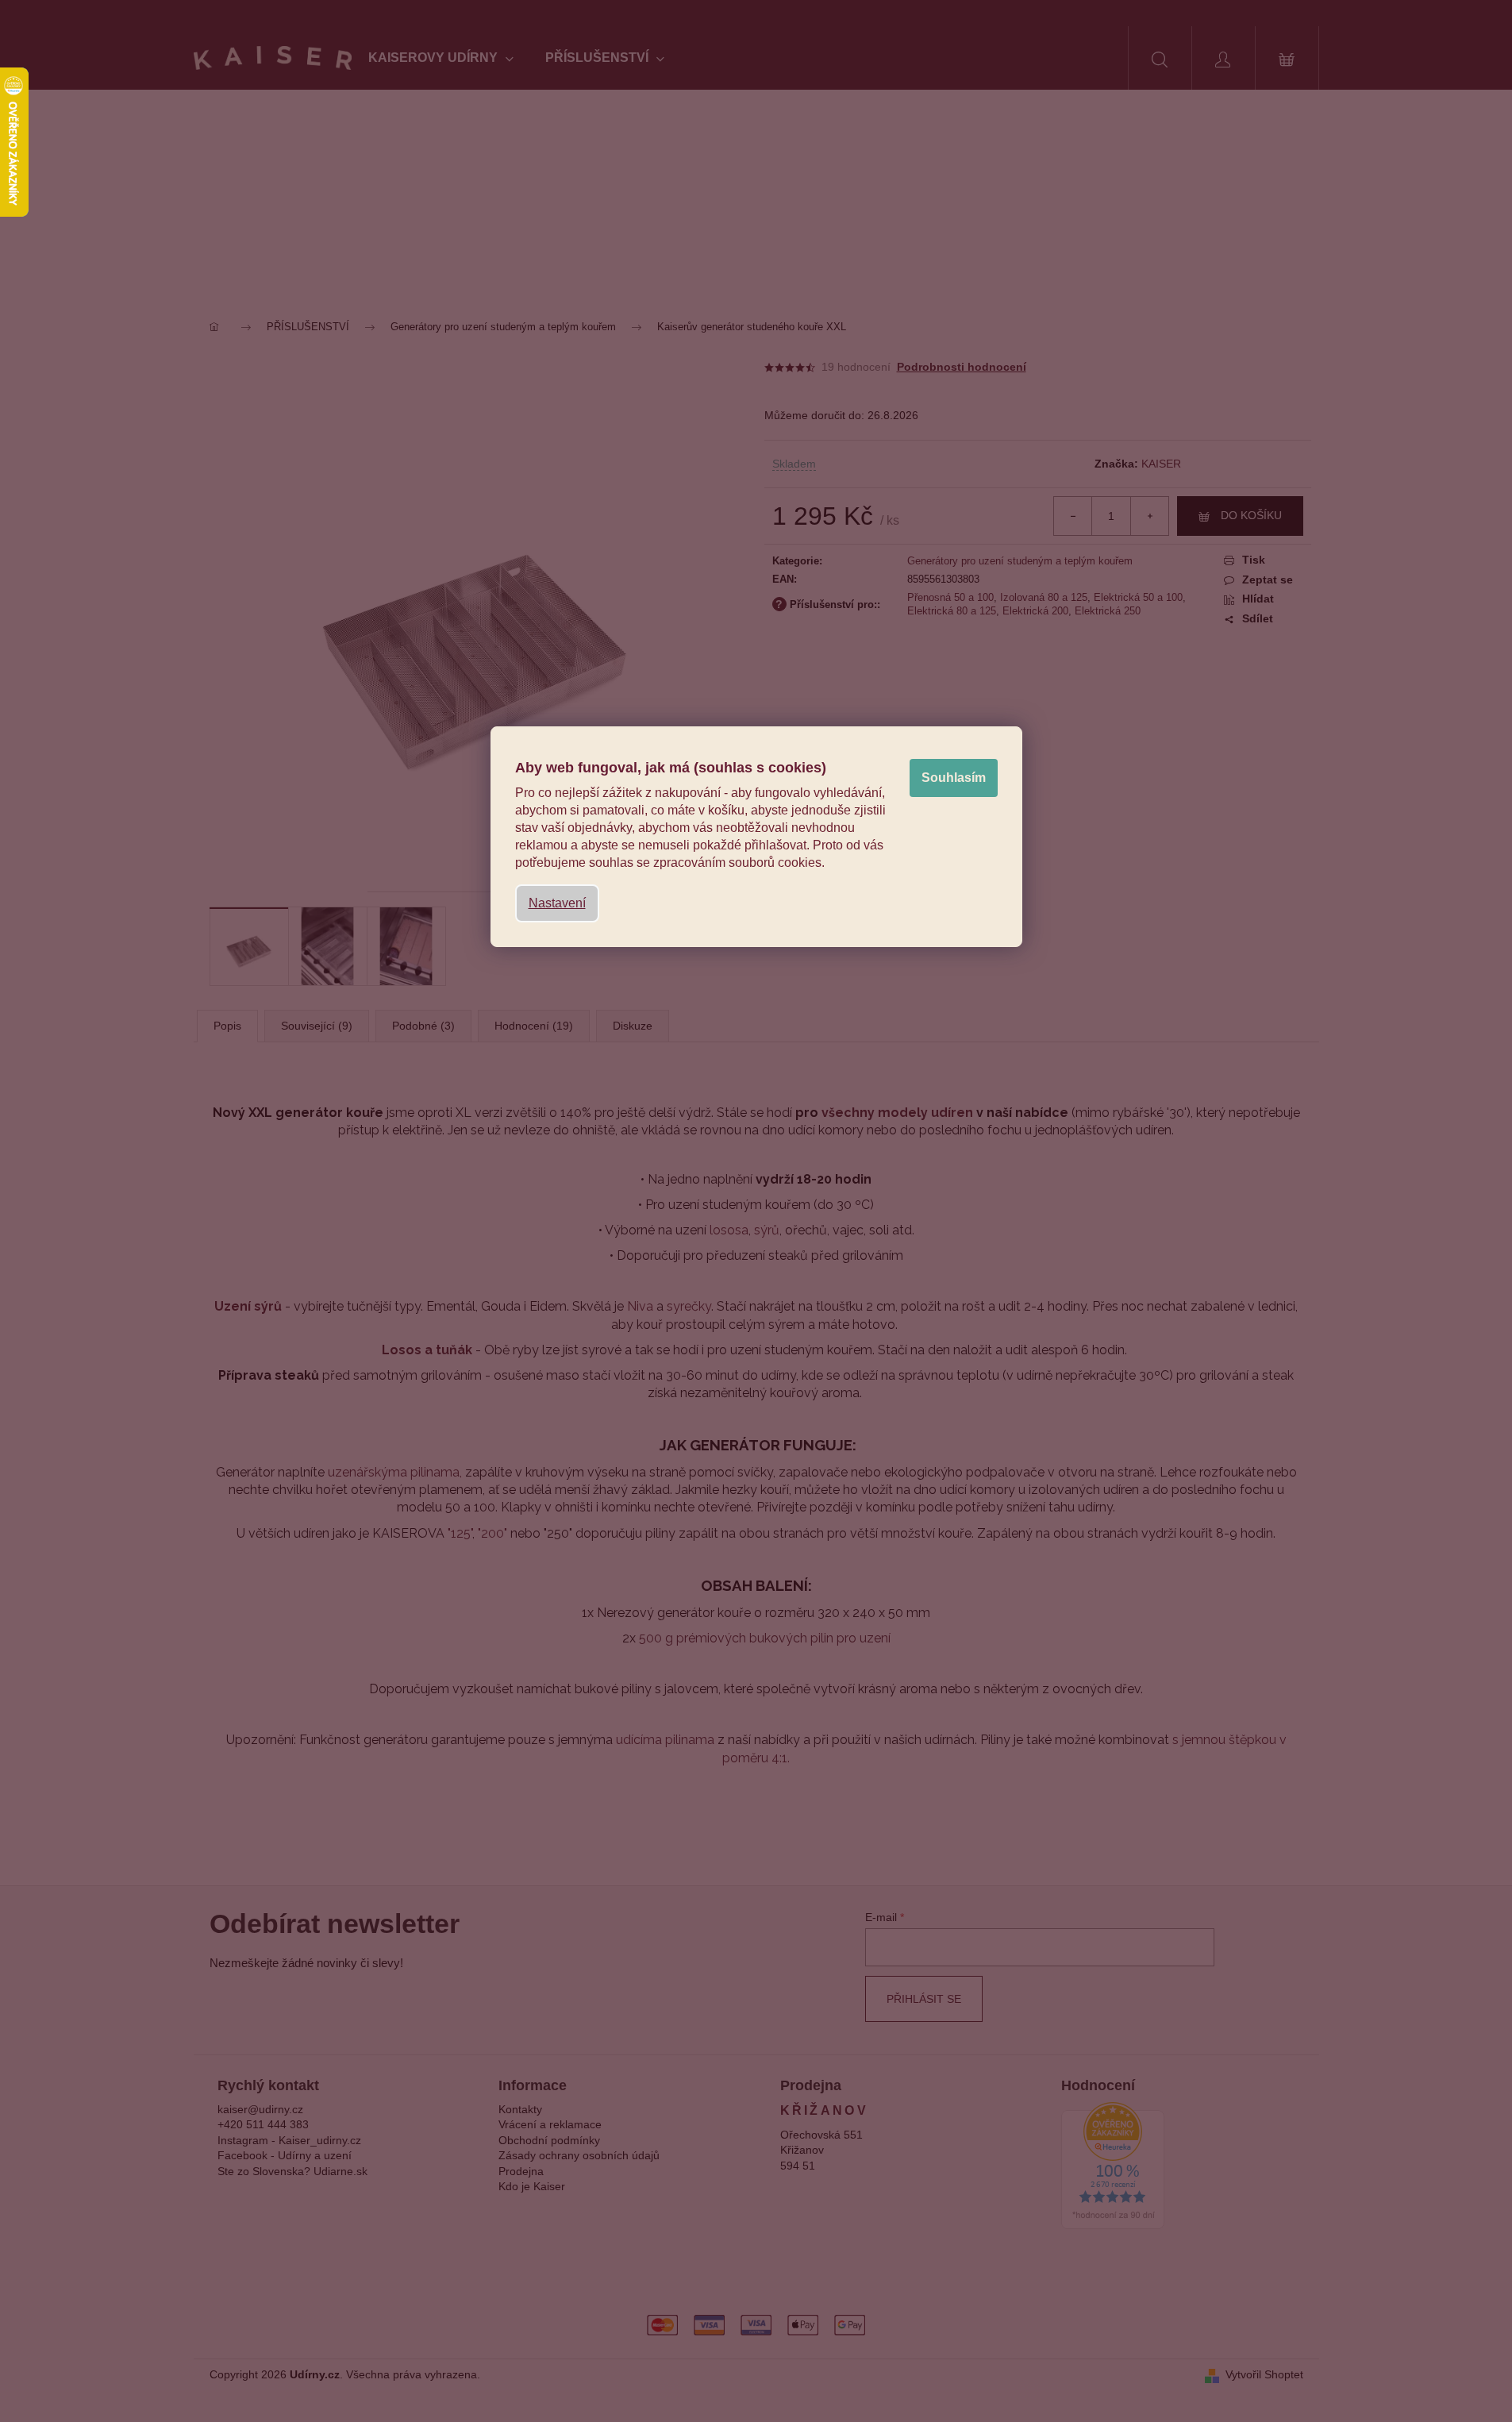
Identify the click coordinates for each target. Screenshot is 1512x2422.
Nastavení (557, 903)
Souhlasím (954, 778)
